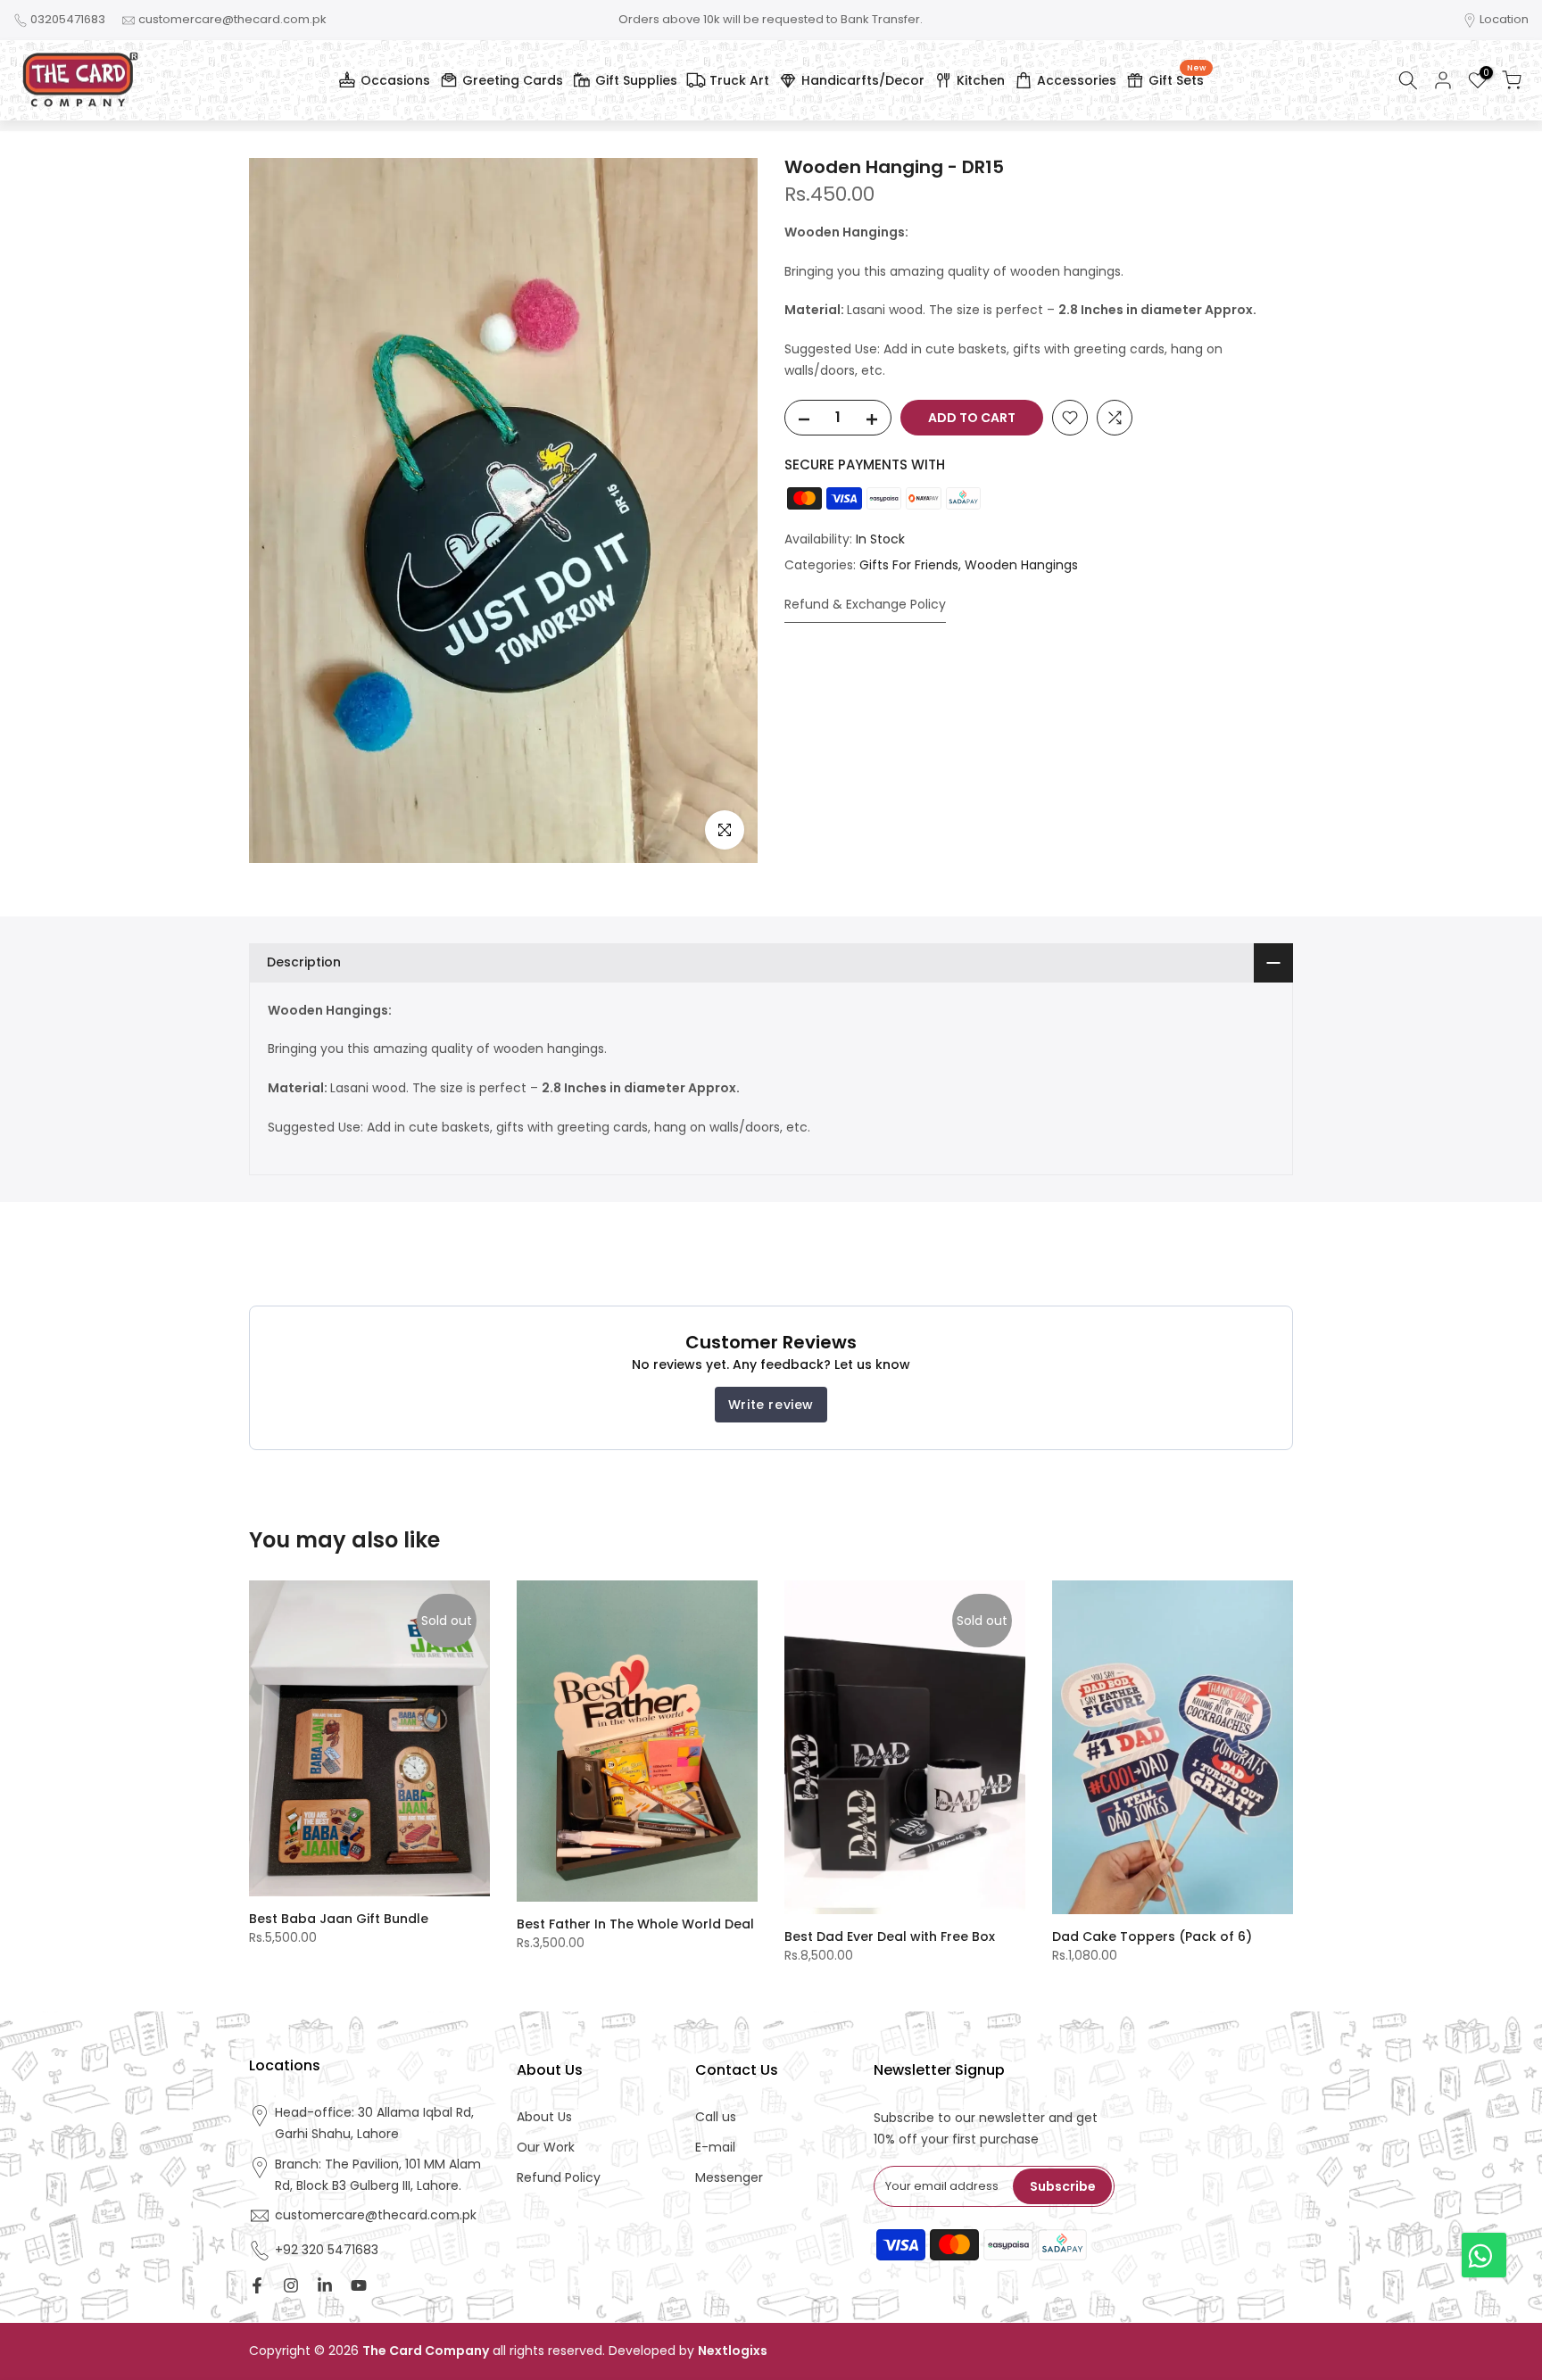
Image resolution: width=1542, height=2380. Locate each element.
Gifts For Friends (909, 565)
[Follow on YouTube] (359, 2285)
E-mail (715, 2148)
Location (1504, 19)
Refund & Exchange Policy (865, 604)
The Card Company (426, 2351)
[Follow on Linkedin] (325, 2285)
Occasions (395, 80)
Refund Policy (559, 2178)
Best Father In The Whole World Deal (635, 1924)
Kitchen (981, 80)
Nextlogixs (733, 2351)
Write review (771, 1405)
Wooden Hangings (1021, 565)
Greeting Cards (513, 80)
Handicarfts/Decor (863, 80)
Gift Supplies (636, 80)
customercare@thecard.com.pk (232, 19)
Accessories (1077, 80)
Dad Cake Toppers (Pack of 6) (1152, 1936)
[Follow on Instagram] (291, 2285)
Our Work (546, 2148)
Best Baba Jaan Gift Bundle (339, 1919)
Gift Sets (1177, 78)
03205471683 (68, 19)
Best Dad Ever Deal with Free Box (890, 1936)
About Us (544, 2117)
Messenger (729, 2178)
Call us (716, 2117)
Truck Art (739, 80)
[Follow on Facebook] (257, 2285)
